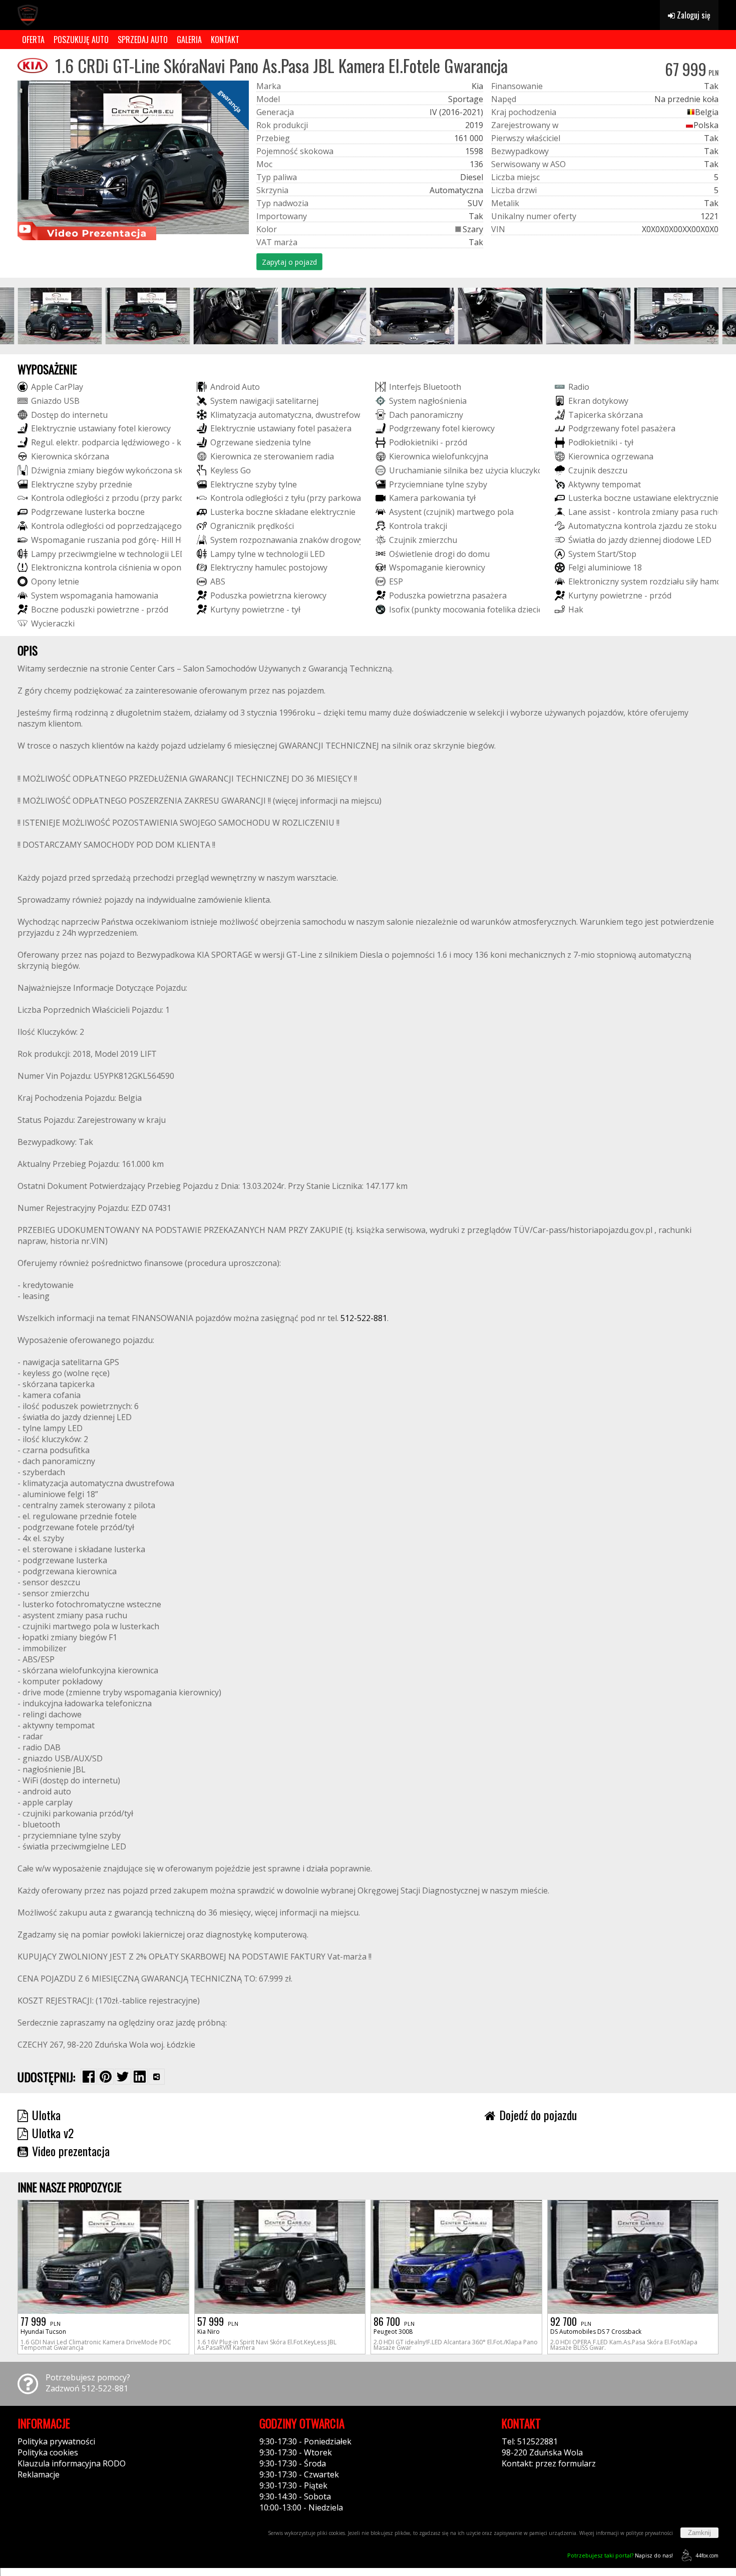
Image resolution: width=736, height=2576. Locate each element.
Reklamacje (39, 2474)
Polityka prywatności (56, 2441)
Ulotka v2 (53, 2133)
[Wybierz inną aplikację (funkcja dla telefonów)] (157, 2077)
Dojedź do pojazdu (538, 2115)
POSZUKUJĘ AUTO (81, 40)
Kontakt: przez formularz (549, 2463)
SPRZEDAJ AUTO (143, 40)
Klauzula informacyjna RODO (72, 2463)
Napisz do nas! (620, 2555)
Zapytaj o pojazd (289, 262)
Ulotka (46, 2115)
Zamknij (699, 2533)
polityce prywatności (649, 2533)
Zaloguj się (693, 15)
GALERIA (189, 40)
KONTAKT (225, 40)
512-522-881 (364, 1318)
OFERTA (33, 40)
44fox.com (707, 2555)
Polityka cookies (48, 2452)
